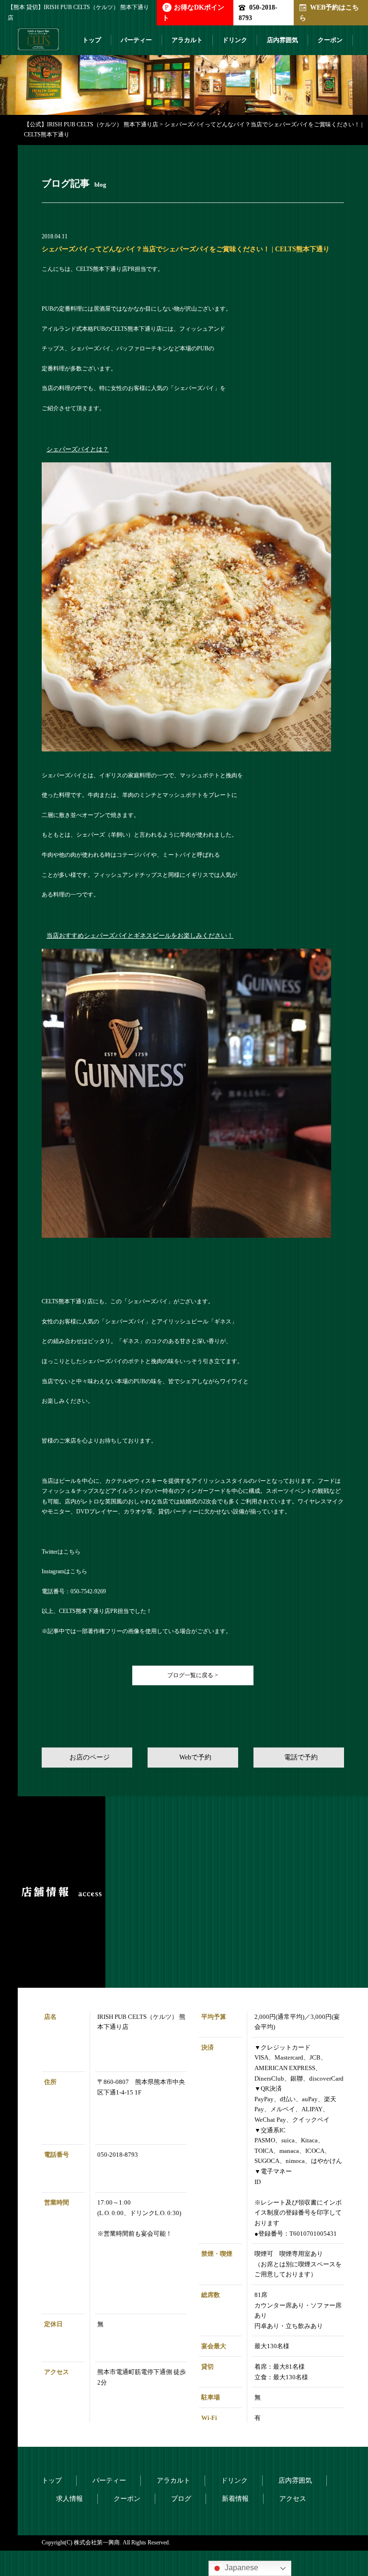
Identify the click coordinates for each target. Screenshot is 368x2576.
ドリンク (235, 40)
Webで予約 (195, 1757)
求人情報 (69, 2499)
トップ (92, 40)
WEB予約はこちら (329, 12)
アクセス (293, 2499)
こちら (72, 1552)
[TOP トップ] (38, 43)
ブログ (181, 2499)
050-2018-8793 (258, 12)
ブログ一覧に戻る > (193, 1675)
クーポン (330, 40)
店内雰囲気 (282, 40)
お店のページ (90, 1757)
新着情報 (235, 2499)
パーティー (136, 40)
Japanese (241, 2568)
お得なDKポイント (193, 12)
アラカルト (187, 40)
